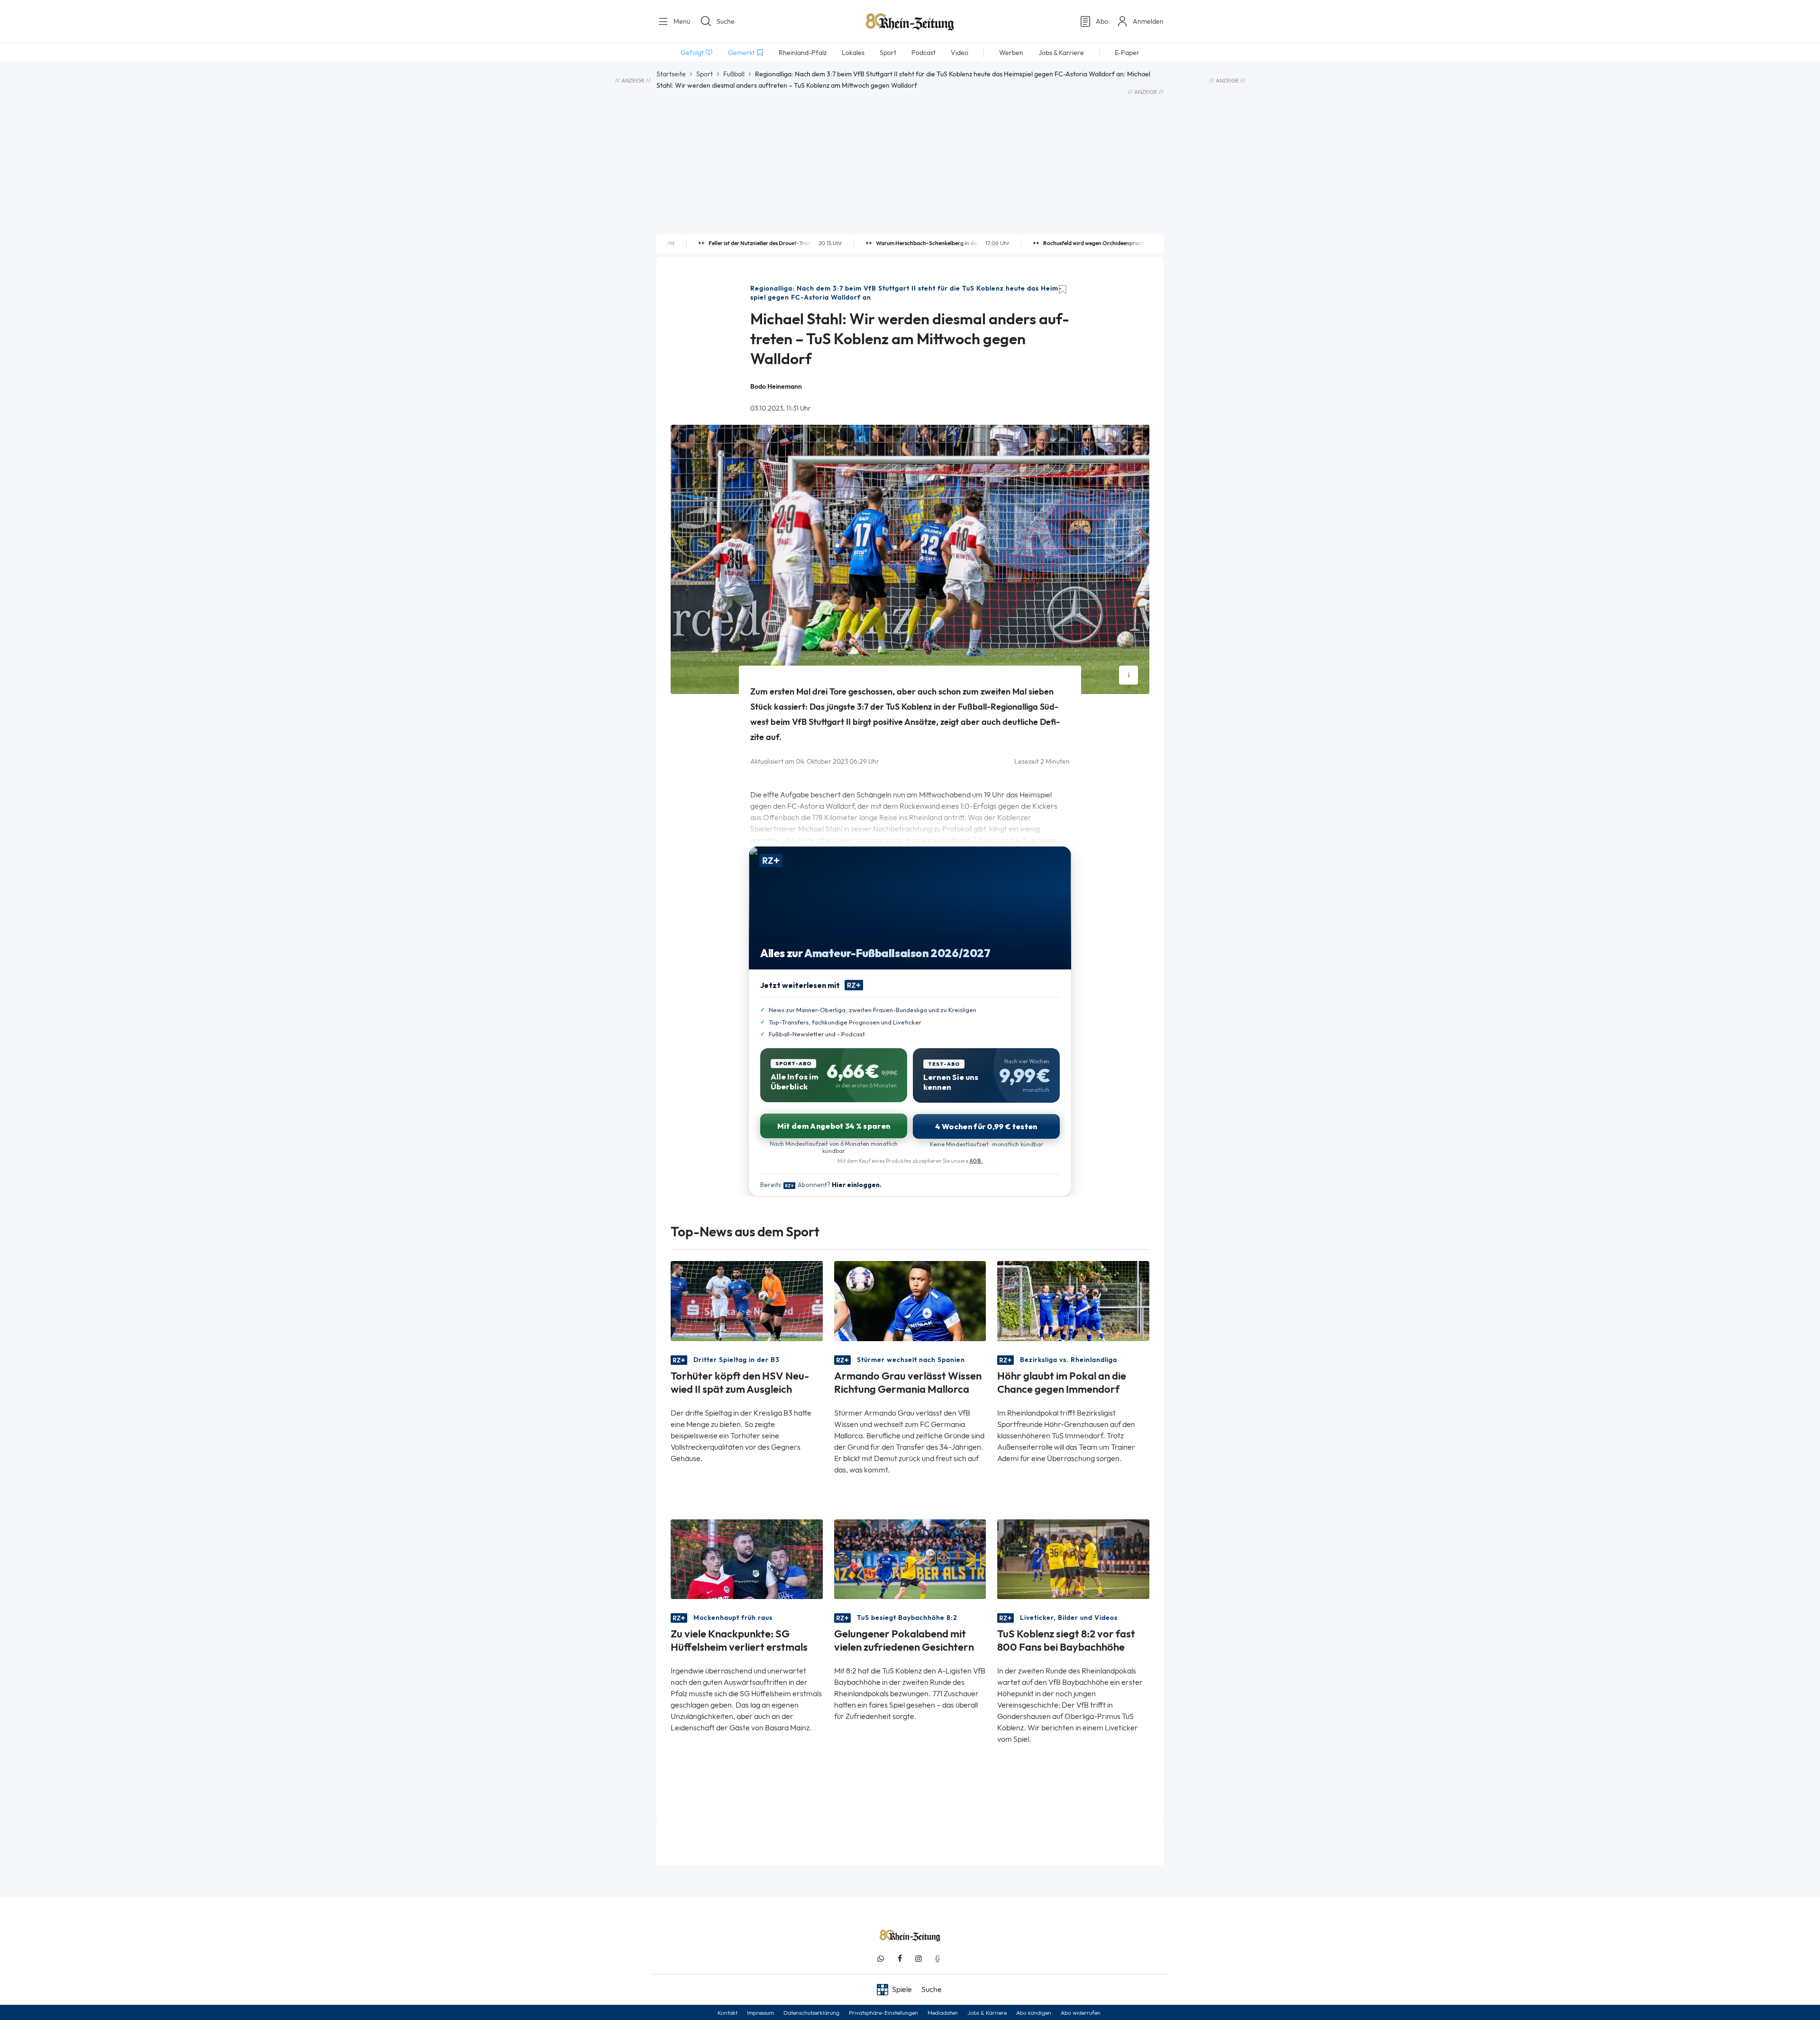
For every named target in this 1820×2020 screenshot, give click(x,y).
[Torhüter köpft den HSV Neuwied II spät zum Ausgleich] (747, 1300)
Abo (1102, 21)
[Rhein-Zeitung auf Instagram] (919, 1959)
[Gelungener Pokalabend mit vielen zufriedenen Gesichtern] (910, 1558)
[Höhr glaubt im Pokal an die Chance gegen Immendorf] (1073, 1300)
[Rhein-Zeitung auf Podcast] (937, 1959)
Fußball (734, 74)
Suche (726, 21)
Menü (681, 21)
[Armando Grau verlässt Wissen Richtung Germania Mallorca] (910, 1300)
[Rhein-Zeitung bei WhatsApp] (881, 1959)
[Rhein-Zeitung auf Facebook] (900, 1959)
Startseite (671, 74)
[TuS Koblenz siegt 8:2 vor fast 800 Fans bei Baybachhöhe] (1073, 1558)
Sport (705, 74)
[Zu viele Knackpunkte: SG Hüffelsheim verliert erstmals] (747, 1558)
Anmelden (1148, 21)
